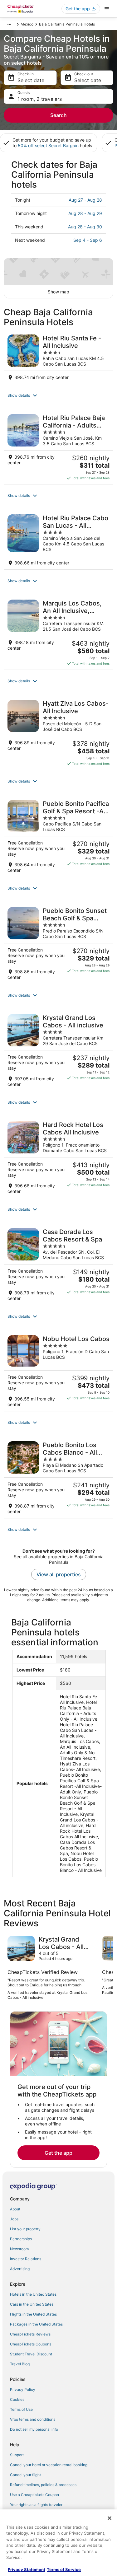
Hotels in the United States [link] (33, 2294)
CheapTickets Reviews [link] (30, 2334)
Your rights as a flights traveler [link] (36, 2505)
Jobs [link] (14, 2219)
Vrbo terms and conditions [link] (33, 2419)
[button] (58, 395)
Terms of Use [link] (21, 2409)
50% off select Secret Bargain (48, 145)
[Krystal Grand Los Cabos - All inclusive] (58, 1051)
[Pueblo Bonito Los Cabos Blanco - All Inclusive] (58, 1478)
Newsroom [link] (19, 2249)
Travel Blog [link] (20, 2364)
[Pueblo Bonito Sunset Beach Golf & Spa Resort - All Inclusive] (58, 944)
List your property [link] (25, 2229)
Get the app (58, 2153)
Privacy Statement (27, 2569)
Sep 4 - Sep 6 (88, 240)
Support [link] (17, 2455)
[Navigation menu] (107, 9)
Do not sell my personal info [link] (34, 2429)
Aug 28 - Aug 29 (85, 213)
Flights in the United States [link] (33, 2314)
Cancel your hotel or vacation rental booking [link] (49, 2465)
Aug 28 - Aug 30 (85, 227)
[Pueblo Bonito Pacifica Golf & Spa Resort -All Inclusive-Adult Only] (58, 837)
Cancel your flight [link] (25, 2475)
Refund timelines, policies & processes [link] (43, 2485)
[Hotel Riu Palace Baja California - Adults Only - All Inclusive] (58, 447)
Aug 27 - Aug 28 (85, 200)
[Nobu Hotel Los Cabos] (58, 1371)
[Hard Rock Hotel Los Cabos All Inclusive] (58, 1158)
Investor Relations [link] (26, 2259)
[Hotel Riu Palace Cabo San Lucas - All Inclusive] (58, 540)
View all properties (59, 1574)
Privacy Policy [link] (23, 2389)
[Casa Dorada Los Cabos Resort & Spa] (58, 1265)
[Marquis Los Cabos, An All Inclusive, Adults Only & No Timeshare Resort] (58, 633)
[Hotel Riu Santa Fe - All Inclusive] (58, 357)
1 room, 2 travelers (40, 99)
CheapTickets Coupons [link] (31, 2344)
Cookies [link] (17, 2399)
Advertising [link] (20, 2269)
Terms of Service (64, 2569)
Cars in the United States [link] (32, 2304)
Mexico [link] (27, 24)
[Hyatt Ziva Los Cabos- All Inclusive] (58, 733)
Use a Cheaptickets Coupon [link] (34, 2495)
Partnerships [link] (21, 2239)
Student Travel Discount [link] (31, 2354)
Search (58, 115)
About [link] (15, 2209)
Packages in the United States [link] (36, 2324)
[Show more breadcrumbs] (9, 24)
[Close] (110, 2518)
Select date (31, 80)
